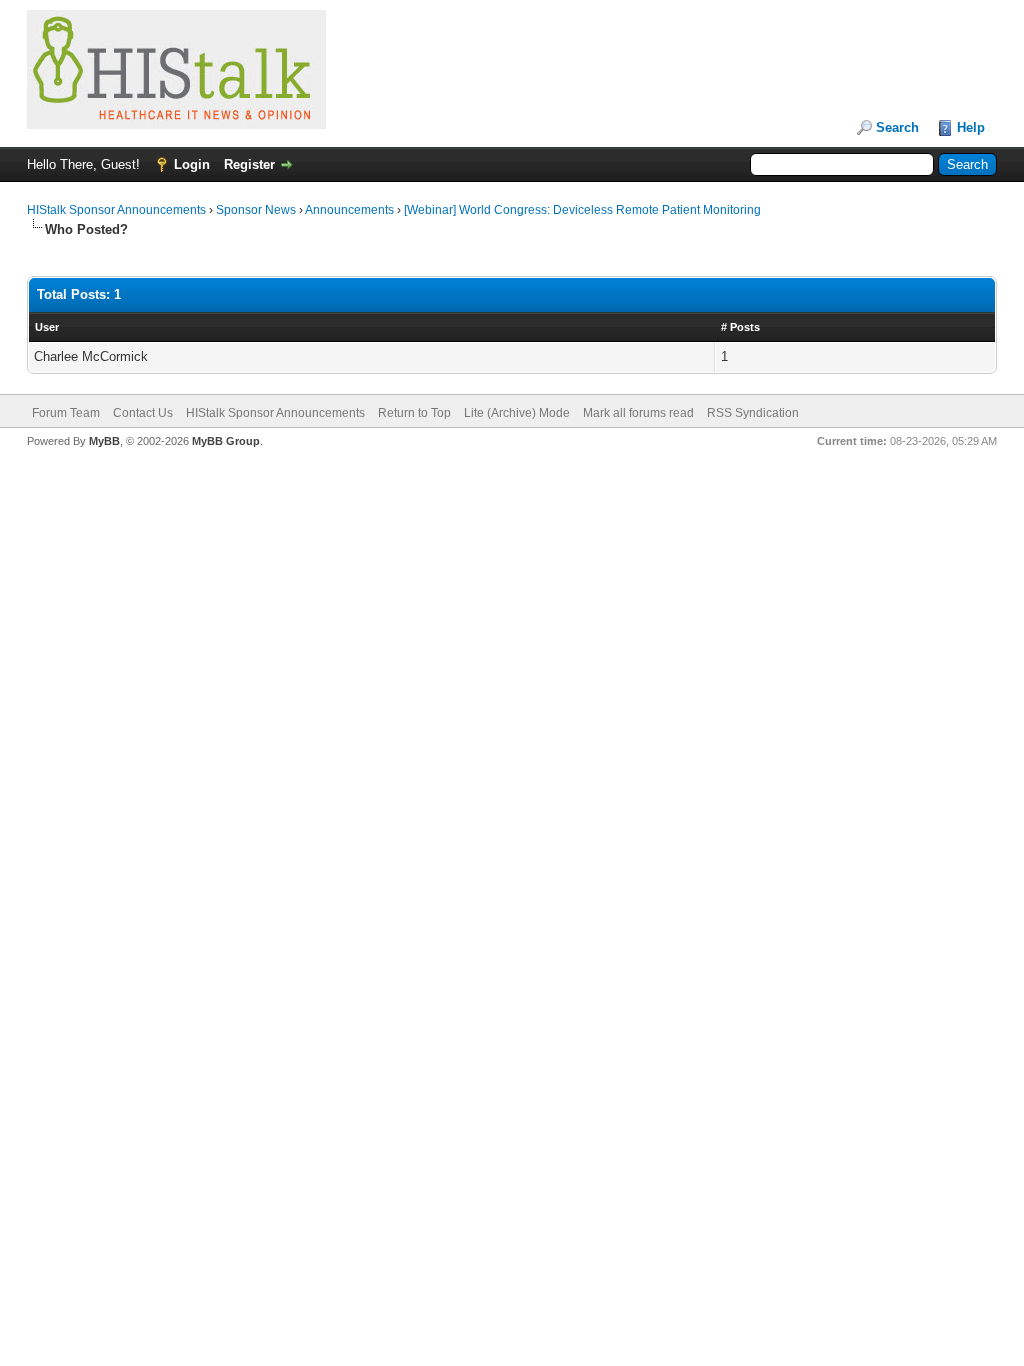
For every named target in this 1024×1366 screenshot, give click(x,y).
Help (971, 127)
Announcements (349, 210)
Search (897, 127)
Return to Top (414, 413)
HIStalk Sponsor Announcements (116, 210)
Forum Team (66, 413)
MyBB (104, 441)
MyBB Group (226, 441)
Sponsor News (256, 210)
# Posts (740, 327)
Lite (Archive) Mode (517, 413)
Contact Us (143, 413)
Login (192, 164)
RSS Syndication (753, 413)
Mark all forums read (638, 413)
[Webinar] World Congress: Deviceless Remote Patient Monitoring (582, 210)
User (47, 327)
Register (249, 164)
